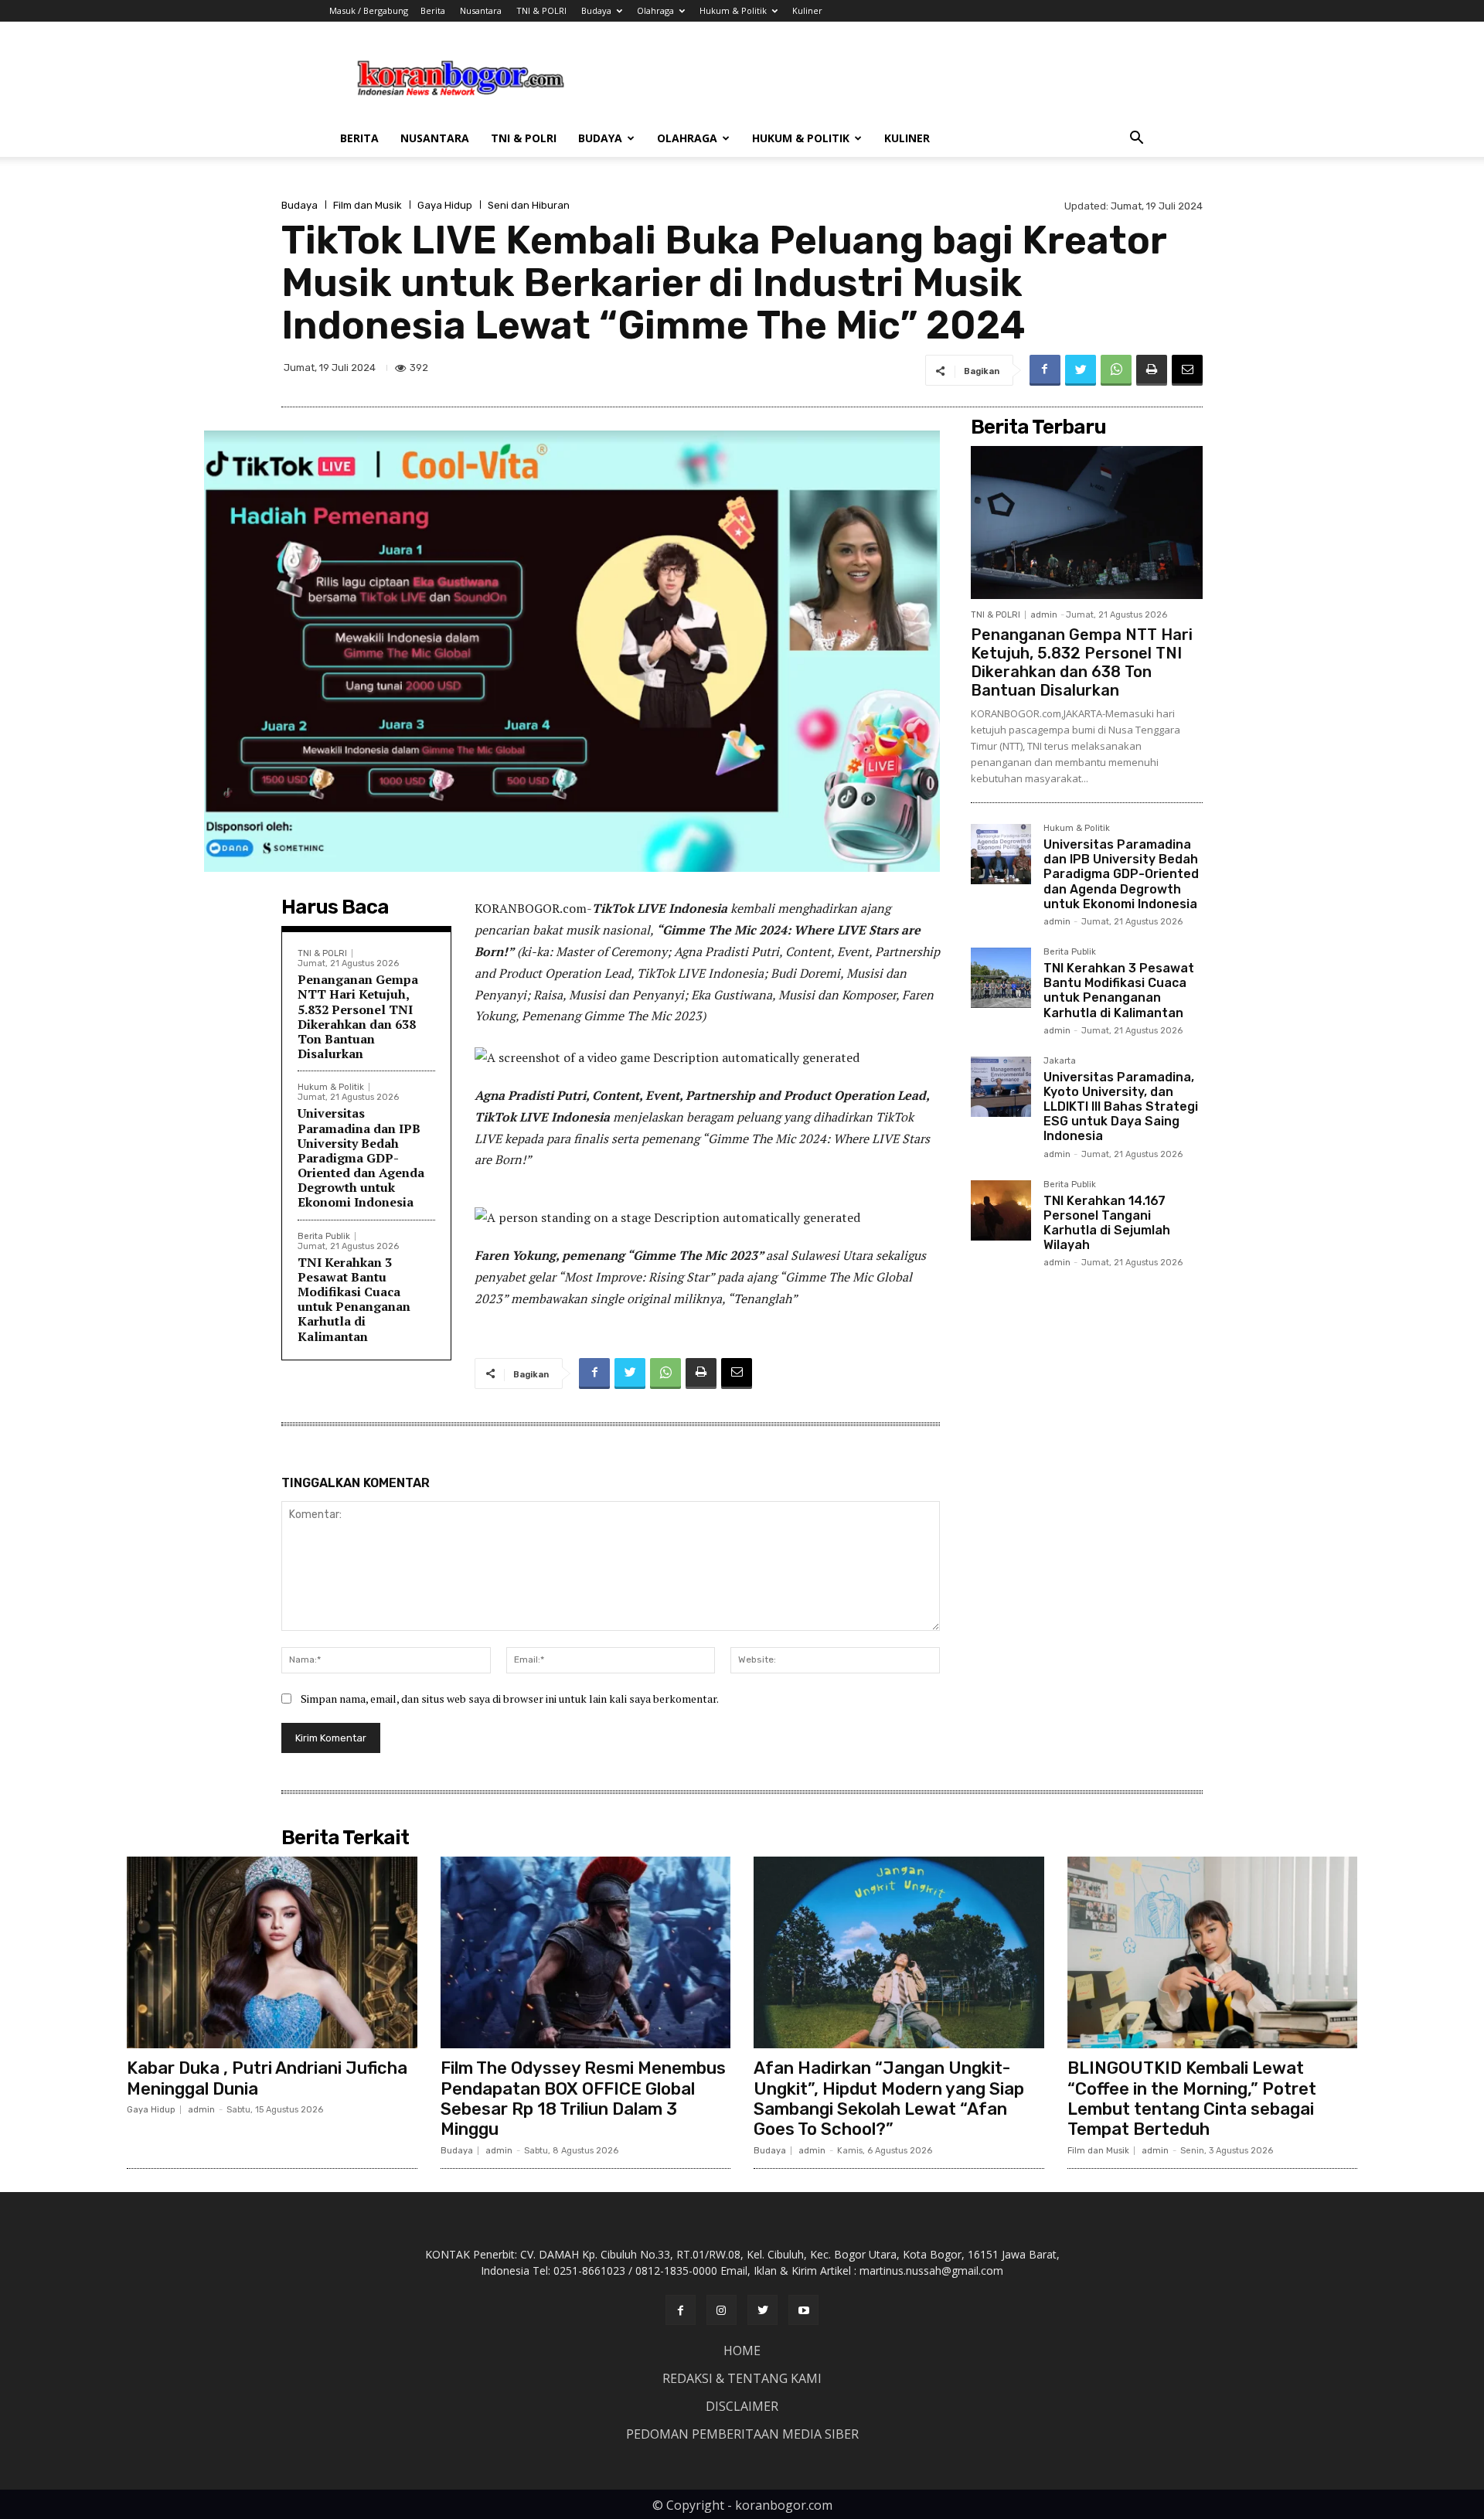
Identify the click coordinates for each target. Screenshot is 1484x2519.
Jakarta (1060, 1061)
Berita (433, 10)
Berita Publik (324, 1236)
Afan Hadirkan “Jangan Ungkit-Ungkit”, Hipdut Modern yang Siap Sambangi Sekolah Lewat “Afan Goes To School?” (889, 2099)
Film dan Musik (368, 205)
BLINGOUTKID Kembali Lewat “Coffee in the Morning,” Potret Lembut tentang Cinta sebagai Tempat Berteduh (1192, 2099)
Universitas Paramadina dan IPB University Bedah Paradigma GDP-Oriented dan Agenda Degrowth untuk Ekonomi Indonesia (361, 1157)
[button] (1136, 140)
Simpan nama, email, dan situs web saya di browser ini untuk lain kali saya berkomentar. (510, 1699)
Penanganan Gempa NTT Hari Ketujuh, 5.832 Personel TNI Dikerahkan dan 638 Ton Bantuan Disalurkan (358, 1016)
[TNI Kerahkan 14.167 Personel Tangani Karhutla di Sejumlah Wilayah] (1001, 1210)
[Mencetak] (1152, 370)
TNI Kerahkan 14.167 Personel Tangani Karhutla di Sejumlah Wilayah (1107, 1223)
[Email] (1187, 370)
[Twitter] (1081, 370)
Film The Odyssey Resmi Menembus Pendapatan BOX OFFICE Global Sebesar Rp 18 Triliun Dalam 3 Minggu (583, 2099)
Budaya (596, 10)
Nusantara (481, 10)
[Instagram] (722, 2310)
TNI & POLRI (541, 10)
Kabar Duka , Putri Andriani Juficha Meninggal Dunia (267, 2078)
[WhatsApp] (1116, 370)
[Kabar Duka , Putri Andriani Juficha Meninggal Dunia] (272, 1952)
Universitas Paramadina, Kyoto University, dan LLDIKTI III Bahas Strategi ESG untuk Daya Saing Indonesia (1121, 1107)
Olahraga (655, 10)
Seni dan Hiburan (529, 205)
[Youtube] (803, 2310)
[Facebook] (1045, 370)
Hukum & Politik (733, 10)
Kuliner (807, 10)
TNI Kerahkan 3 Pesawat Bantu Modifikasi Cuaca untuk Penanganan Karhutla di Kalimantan (354, 1299)
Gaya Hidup (445, 205)
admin (1044, 615)
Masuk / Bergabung (369, 10)
